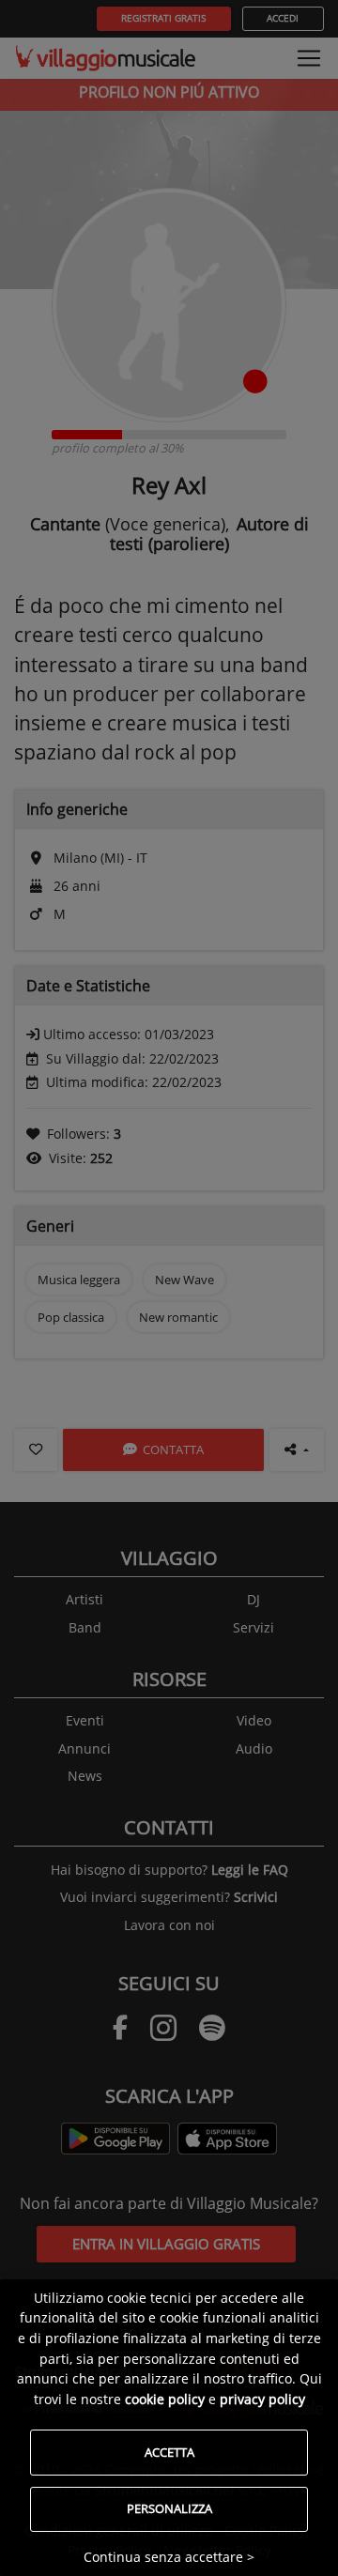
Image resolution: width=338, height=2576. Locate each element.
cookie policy (165, 2399)
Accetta (169, 2452)
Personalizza (169, 2508)
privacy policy (262, 2399)
